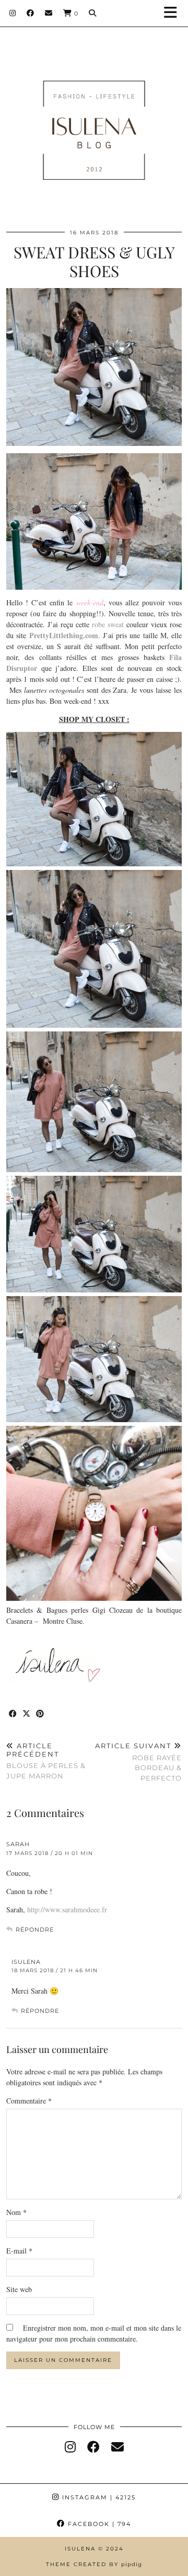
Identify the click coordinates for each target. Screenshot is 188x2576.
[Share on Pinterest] (40, 1714)
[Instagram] (13, 13)
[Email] (49, 13)
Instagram (98, 2497)
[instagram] (70, 2447)
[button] (174, 13)
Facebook (98, 2524)
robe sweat (108, 624)
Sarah (18, 1844)
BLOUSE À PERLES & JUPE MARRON (46, 1761)
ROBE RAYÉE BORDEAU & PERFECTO (138, 1762)
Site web (19, 2289)
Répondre (35, 1930)
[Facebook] (31, 13)
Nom (16, 2212)
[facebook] (93, 2447)
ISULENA (26, 1962)
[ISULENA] (94, 115)
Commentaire (29, 2101)
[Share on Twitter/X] (27, 1714)
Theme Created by (94, 2564)
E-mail (19, 2251)
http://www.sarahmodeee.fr (67, 1909)
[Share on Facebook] (13, 1714)
